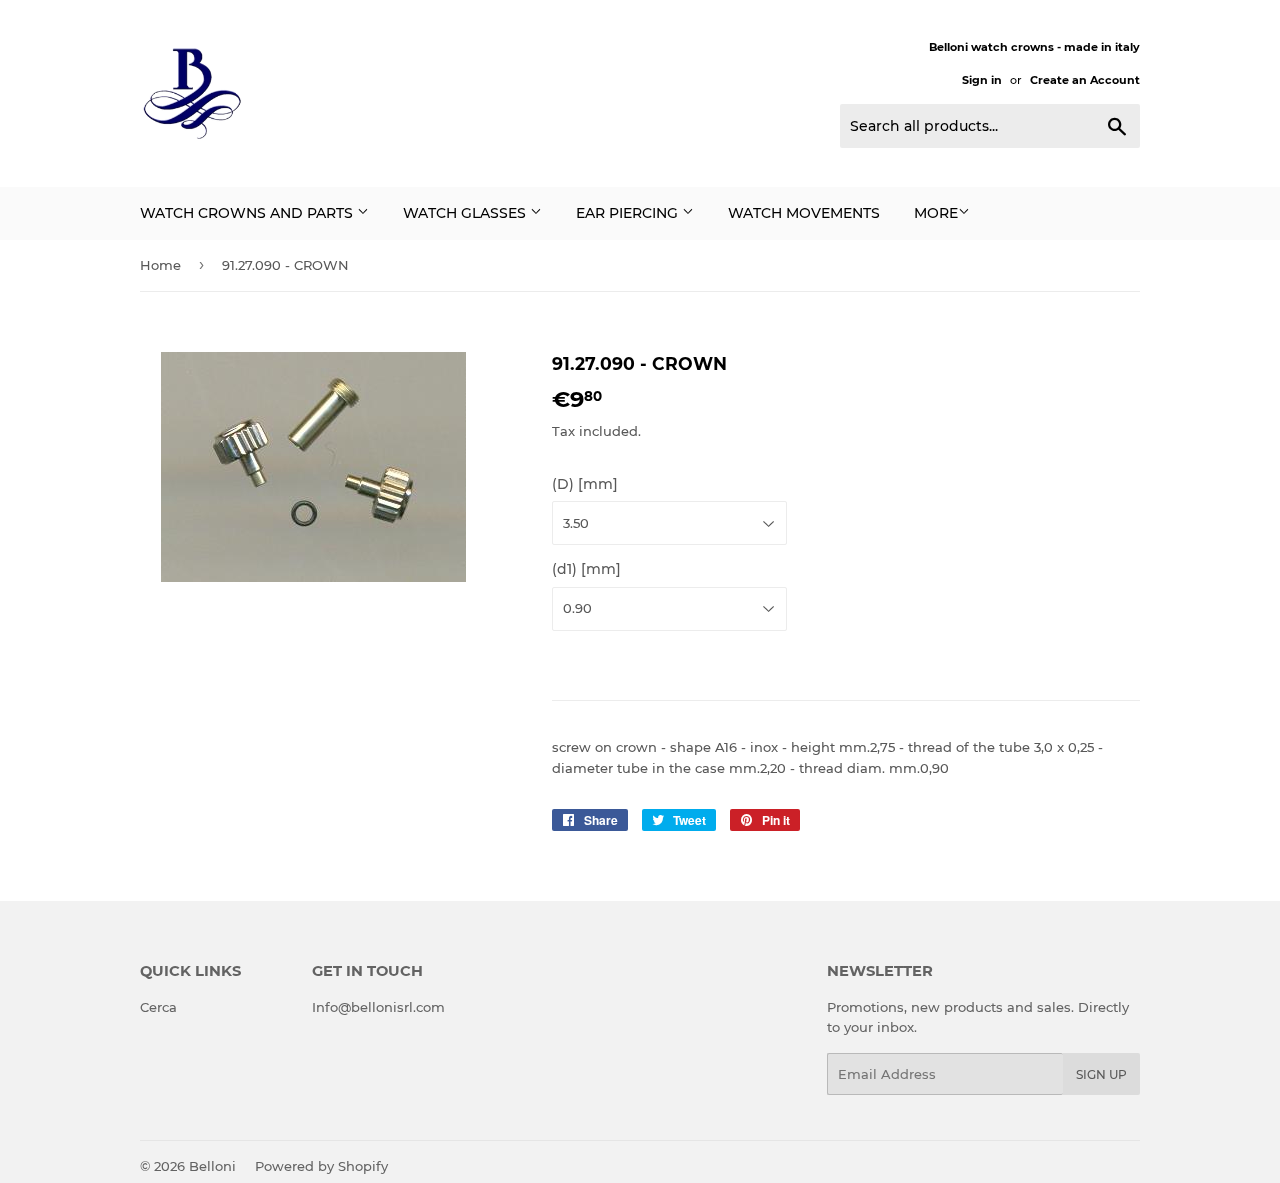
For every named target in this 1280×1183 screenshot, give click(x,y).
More (936, 213)
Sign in (982, 80)
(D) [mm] (585, 484)
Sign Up (1101, 1074)
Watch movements (804, 213)
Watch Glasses (466, 213)
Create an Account (1085, 80)
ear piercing (629, 213)
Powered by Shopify (321, 1166)
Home (160, 265)
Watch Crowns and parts (248, 213)
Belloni (212, 1166)
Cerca (158, 1007)
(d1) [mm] (586, 569)
